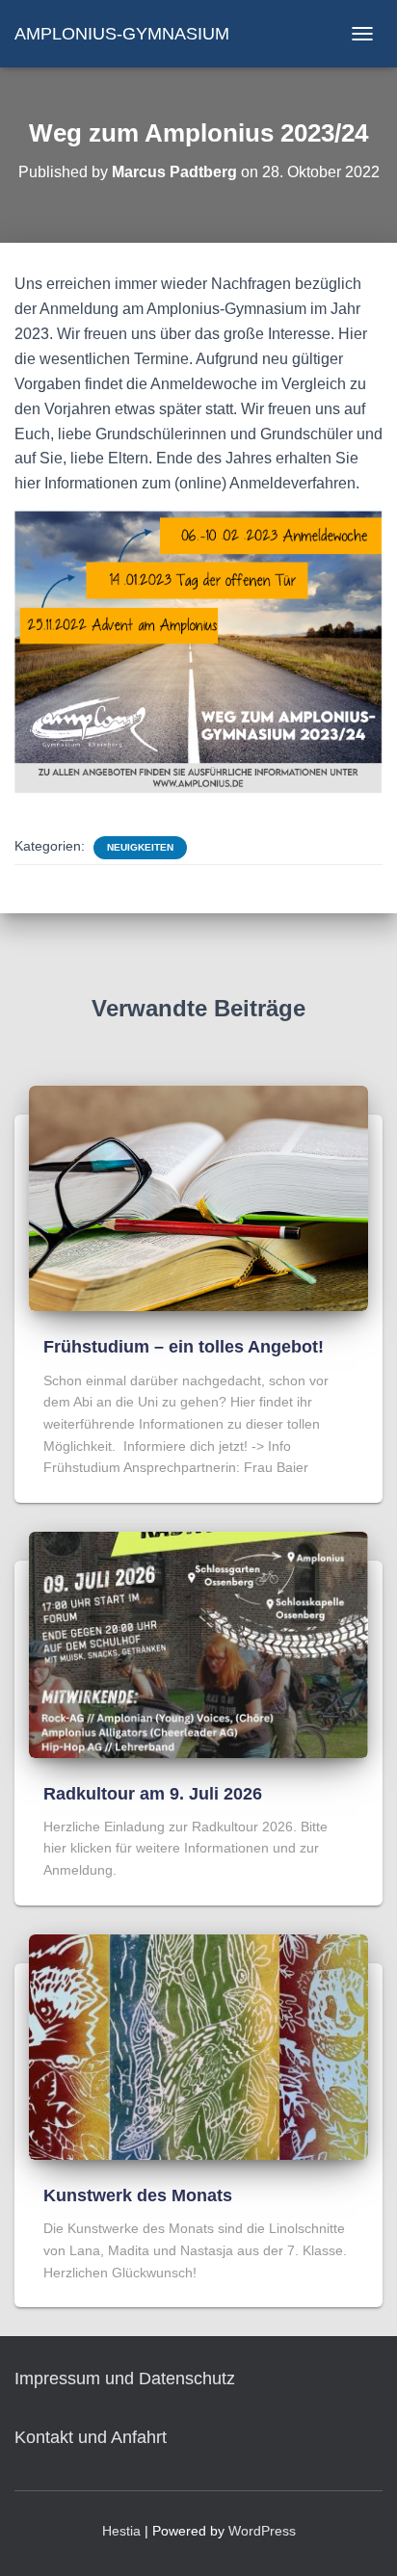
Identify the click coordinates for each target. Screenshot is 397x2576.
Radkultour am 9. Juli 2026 (153, 1794)
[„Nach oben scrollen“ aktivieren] (359, 2537)
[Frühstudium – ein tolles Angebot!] (198, 1197)
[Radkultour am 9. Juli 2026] (198, 1643)
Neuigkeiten (140, 847)
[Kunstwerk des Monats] (198, 2046)
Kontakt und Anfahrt (91, 2437)
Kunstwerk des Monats (138, 2195)
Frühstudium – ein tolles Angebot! (184, 1347)
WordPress (262, 2531)
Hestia (121, 2531)
